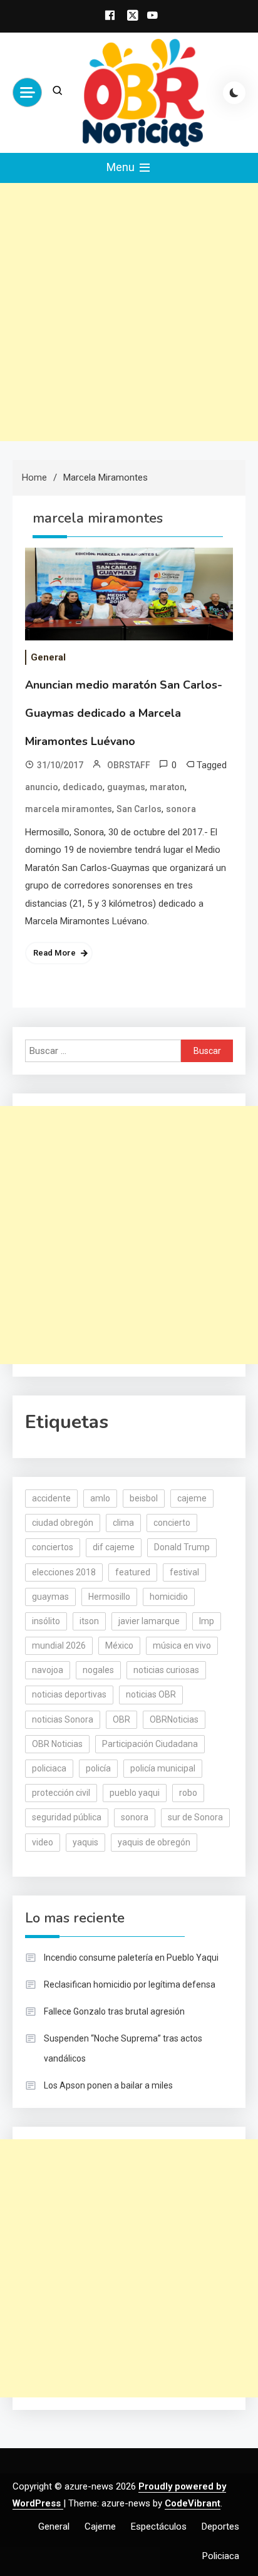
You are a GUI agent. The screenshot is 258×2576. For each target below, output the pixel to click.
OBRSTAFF (129, 765)
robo (188, 1793)
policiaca (49, 1768)
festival (184, 1572)
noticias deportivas (69, 1694)
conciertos (53, 1547)
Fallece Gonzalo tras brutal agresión (114, 2011)
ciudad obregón (63, 1523)
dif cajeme (114, 1547)
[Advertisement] (129, 312)
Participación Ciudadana (150, 1744)
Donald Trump (182, 1547)
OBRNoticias (174, 1719)
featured (133, 1572)
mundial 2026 (59, 1645)
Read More (54, 953)
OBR (121, 1719)
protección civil (61, 1793)
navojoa (48, 1670)
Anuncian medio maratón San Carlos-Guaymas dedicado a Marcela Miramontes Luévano (124, 713)
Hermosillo (109, 1597)
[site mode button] (234, 93)
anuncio (42, 787)
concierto (172, 1523)
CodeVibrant (193, 2503)
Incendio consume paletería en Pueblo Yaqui (131, 1958)
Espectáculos (159, 2526)
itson (89, 1621)
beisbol (144, 1498)
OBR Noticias (57, 1744)
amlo (100, 1498)
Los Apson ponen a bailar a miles (108, 2085)
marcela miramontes (69, 809)
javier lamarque (149, 1621)
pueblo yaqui (135, 1793)
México (119, 1645)
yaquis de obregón (154, 1842)
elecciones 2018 (64, 1572)
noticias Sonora (63, 1719)
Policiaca (221, 2556)
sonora (181, 809)
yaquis (85, 1842)
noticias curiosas (166, 1670)
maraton (167, 787)
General (48, 657)
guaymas (126, 787)
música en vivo (182, 1645)
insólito (46, 1621)
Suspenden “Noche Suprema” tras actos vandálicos (123, 2048)
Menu (122, 167)
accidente (51, 1498)
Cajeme (100, 2526)
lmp (207, 1621)
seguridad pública (67, 1817)
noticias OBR (151, 1694)
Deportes (220, 2526)
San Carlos (139, 809)
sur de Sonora (195, 1817)
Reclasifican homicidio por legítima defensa (130, 1984)
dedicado (83, 787)
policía (98, 1768)
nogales (98, 1670)
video (43, 1842)
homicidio (169, 1597)
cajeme (192, 1498)
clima (123, 1523)
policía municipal (163, 1768)
